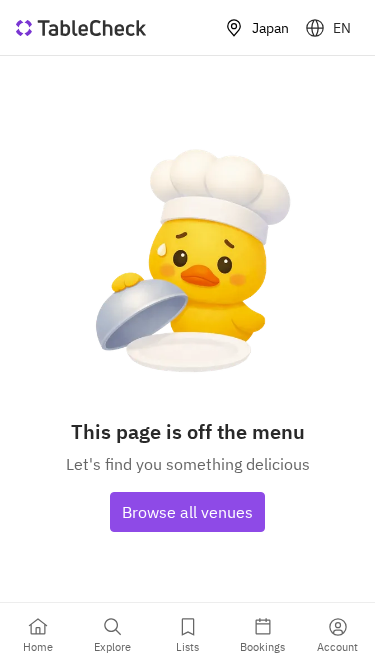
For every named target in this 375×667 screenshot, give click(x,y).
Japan (270, 28)
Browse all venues (187, 512)
